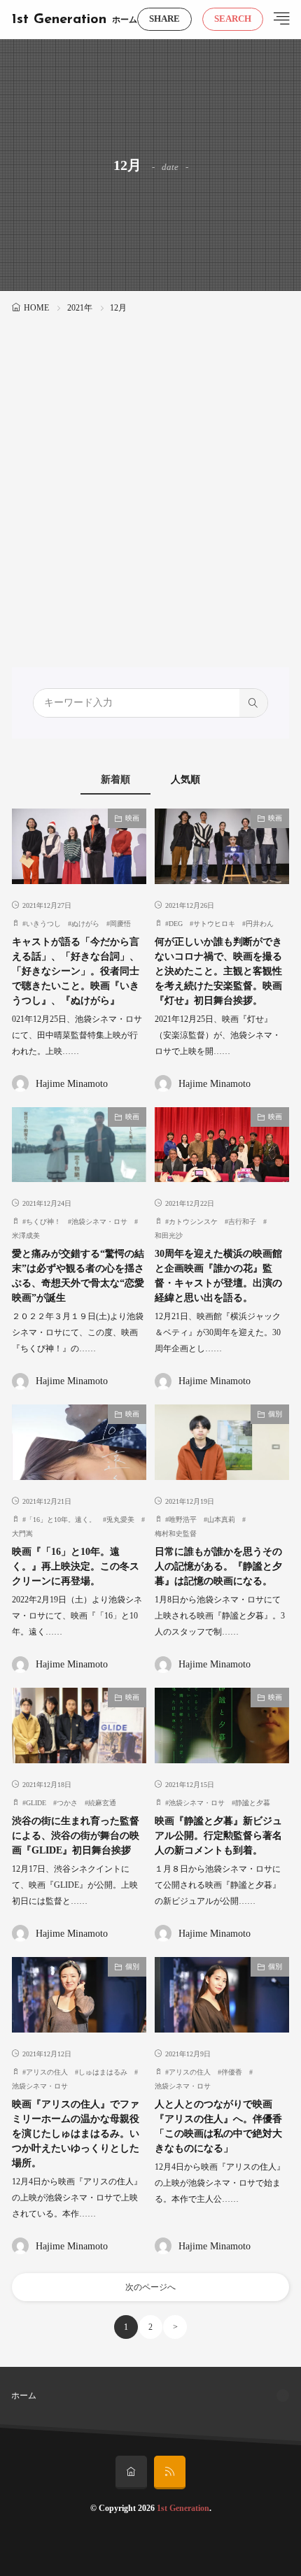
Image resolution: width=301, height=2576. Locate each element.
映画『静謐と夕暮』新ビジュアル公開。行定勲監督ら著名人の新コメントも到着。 (218, 1836)
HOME (36, 308)
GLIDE (36, 1803)
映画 (132, 818)
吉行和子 (242, 1222)
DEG (176, 924)
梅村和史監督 (176, 1533)
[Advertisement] (150, 474)
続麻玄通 (102, 1803)
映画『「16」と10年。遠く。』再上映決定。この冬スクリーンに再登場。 (76, 1566)
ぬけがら (85, 924)
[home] (131, 2472)
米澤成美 (26, 1236)
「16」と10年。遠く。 (61, 1520)
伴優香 (232, 2072)
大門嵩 (22, 1533)
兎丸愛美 (120, 1520)
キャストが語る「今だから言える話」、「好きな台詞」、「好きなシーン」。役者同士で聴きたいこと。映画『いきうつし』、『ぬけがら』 (76, 971)
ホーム (125, 20)
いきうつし (43, 924)
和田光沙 (169, 1236)
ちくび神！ (43, 1222)
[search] (253, 703)
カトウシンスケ (193, 1222)
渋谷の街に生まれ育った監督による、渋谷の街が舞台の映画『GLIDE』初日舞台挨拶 (76, 1836)
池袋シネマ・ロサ (99, 1222)
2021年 (80, 308)
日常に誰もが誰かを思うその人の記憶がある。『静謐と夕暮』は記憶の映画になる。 (218, 1566)
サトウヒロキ (214, 924)
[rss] (170, 2472)
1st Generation (59, 20)
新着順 (115, 780)
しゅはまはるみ (103, 2072)
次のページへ (150, 2287)
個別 (275, 1414)
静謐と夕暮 (253, 1803)
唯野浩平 (183, 1520)
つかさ (67, 1803)
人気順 (185, 780)
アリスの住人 (47, 2072)
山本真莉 (221, 1520)
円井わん (260, 924)
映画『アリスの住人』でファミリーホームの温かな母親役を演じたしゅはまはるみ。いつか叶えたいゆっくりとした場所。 (76, 2134)
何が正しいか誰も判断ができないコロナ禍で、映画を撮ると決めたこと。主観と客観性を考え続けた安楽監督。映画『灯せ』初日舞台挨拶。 (218, 971)
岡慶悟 (120, 924)
